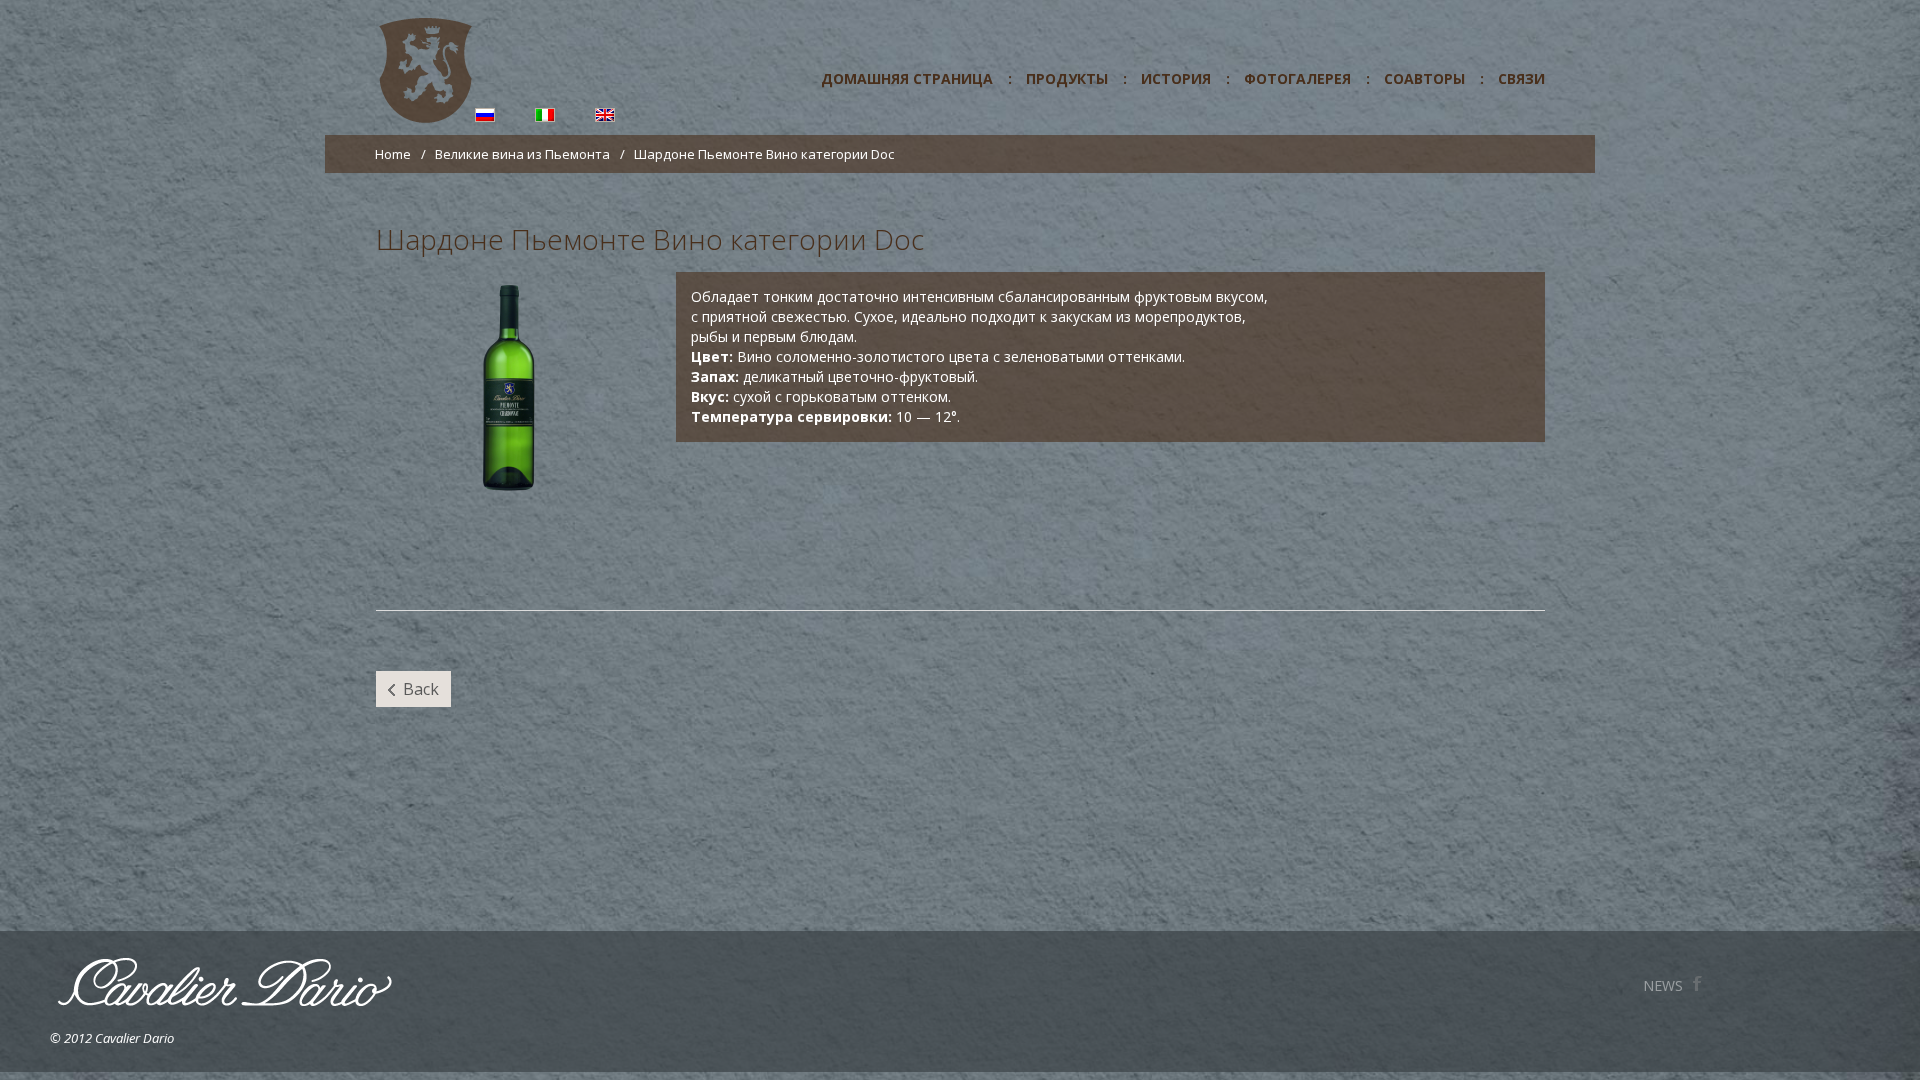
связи (1521, 78)
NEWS (1651, 984)
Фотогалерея (1297, 78)
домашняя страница (907, 78)
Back (421, 689)
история (1176, 78)
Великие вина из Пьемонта (522, 154)
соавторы (1424, 78)
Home (393, 154)
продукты (1067, 78)
